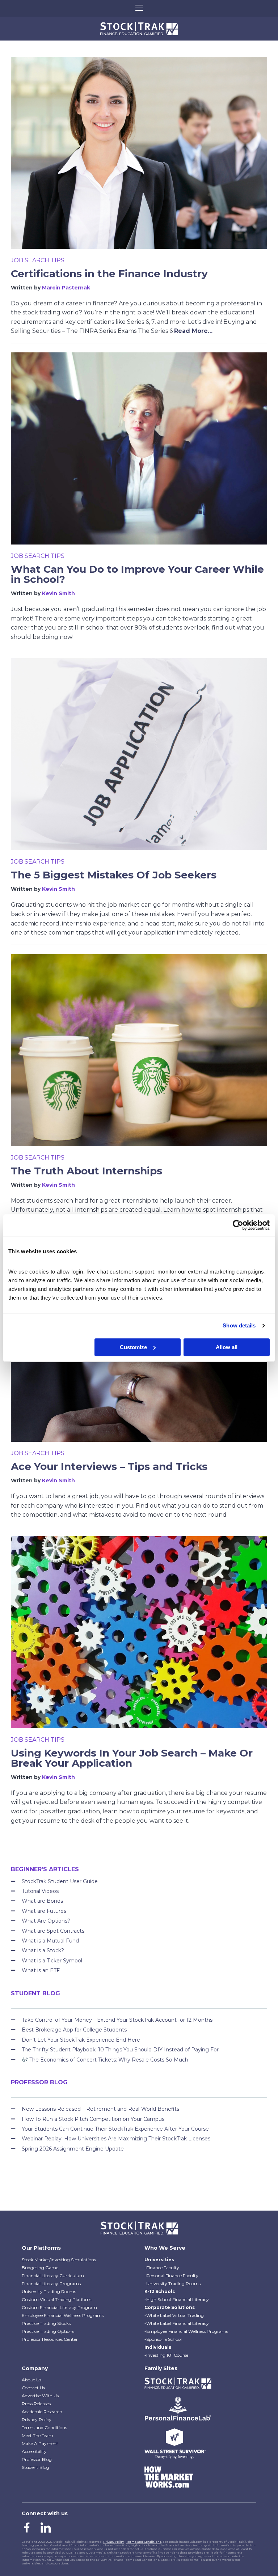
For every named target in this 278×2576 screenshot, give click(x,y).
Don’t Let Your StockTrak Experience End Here (81, 2040)
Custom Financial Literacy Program (59, 2307)
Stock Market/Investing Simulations (59, 2260)
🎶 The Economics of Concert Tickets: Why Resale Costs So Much (105, 2060)
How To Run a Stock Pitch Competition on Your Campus (93, 2119)
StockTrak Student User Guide (60, 1881)
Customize (133, 1347)
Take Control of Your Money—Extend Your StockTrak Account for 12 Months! (118, 2020)
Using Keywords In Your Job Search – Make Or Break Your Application (132, 1758)
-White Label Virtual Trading (174, 2315)
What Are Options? (46, 1921)
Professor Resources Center (50, 2339)
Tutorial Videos (40, 1891)
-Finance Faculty (162, 2268)
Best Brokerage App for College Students (74, 2030)
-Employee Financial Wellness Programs (186, 2331)
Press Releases (36, 2404)
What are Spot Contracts (53, 1931)
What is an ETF (41, 1970)
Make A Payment (40, 2443)
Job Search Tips (38, 260)
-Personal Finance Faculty (171, 2276)
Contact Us (33, 2388)
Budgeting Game (40, 2268)
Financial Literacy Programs (51, 2283)
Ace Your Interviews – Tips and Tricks (109, 1466)
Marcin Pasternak (66, 288)
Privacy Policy (37, 2420)
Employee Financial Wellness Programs (63, 2315)
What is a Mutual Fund (50, 1941)
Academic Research (42, 2412)
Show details (239, 1325)
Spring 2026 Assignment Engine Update (73, 2149)
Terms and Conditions (44, 2427)
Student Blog (35, 2467)
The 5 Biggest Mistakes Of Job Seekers (114, 875)
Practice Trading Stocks (46, 2323)
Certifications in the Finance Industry (109, 274)
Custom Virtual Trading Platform (57, 2299)
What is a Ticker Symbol (52, 1961)
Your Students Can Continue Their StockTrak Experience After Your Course (115, 2129)
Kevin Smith (58, 593)
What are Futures (44, 1911)
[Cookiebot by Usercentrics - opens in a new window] (238, 1225)
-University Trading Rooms (172, 2283)
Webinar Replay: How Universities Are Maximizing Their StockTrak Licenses (116, 2139)
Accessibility (34, 2451)
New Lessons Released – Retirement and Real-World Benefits (100, 2109)
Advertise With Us (40, 2396)
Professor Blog (37, 2459)
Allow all (227, 1347)
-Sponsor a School (163, 2339)
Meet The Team (37, 2435)
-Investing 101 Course (166, 2355)
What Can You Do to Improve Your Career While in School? (137, 574)
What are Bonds (42, 1901)
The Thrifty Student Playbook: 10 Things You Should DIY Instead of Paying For (120, 2050)
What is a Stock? (43, 1950)
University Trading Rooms (49, 2291)
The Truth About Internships (87, 1171)
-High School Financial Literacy (177, 2299)
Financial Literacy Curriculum (53, 2276)
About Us (31, 2380)
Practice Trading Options (48, 2331)
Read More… (193, 331)
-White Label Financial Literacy (177, 2323)
